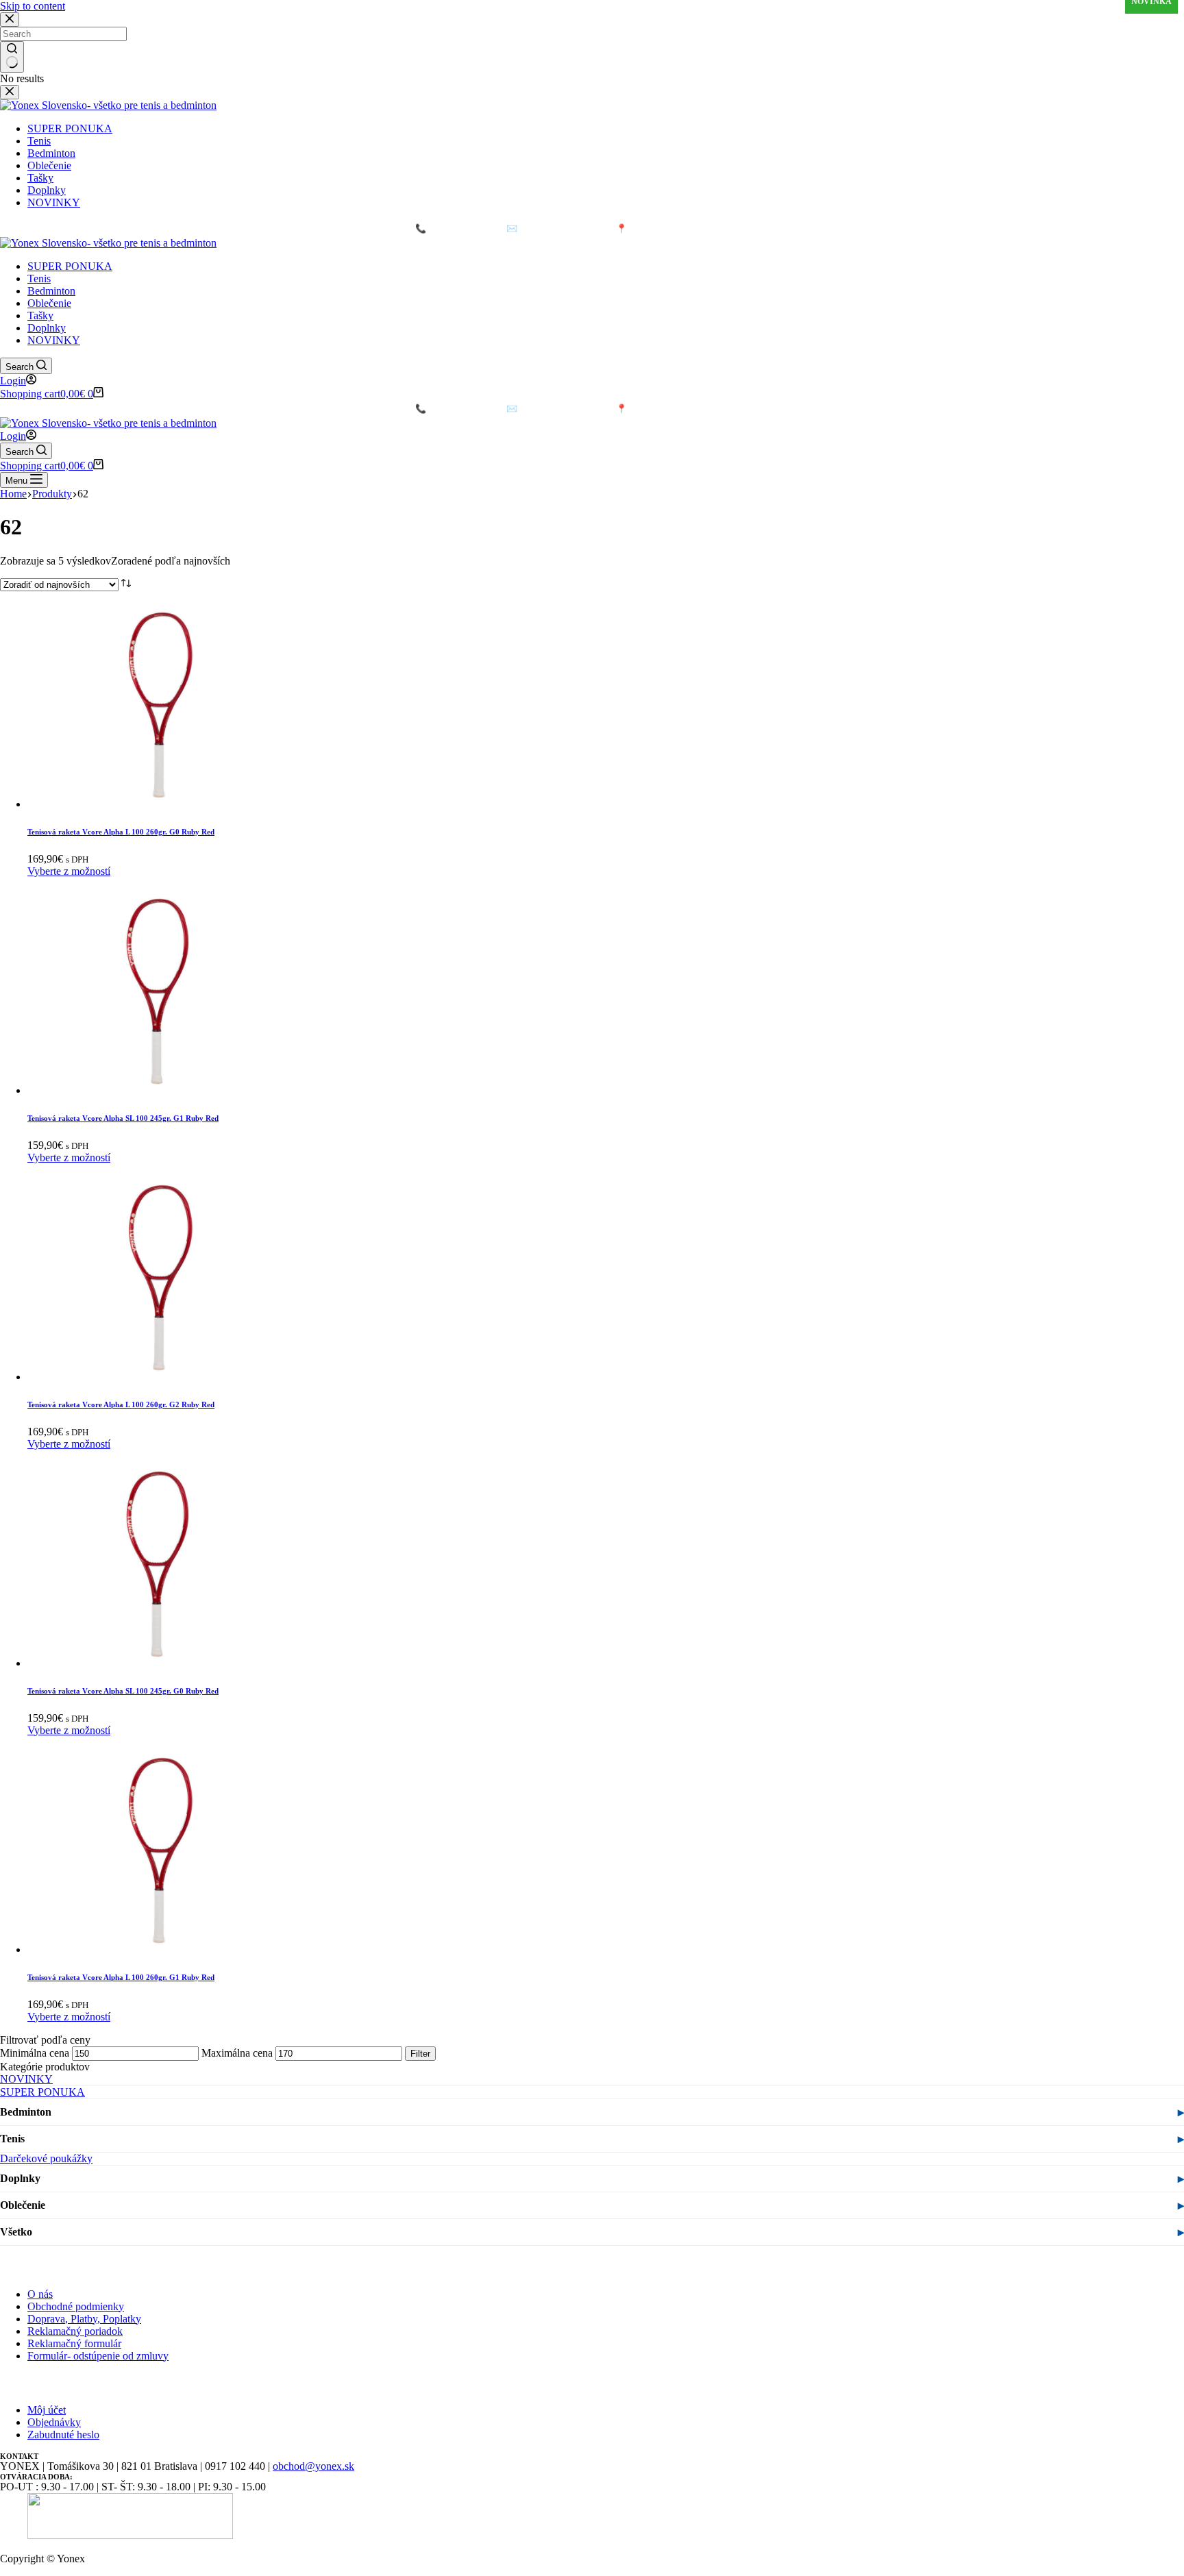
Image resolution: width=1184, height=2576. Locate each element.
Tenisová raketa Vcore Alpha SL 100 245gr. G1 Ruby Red (123, 1118)
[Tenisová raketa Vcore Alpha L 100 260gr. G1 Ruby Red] (158, 1949)
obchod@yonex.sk (313, 2466)
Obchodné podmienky (76, 2306)
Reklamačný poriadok (75, 2331)
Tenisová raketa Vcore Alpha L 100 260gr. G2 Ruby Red (121, 1404)
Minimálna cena (35, 2053)
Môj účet (47, 2410)
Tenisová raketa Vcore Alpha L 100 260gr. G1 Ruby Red (121, 1977)
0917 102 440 (449, 228)
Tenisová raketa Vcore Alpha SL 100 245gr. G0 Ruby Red (123, 1691)
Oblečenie (49, 303)
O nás (40, 2294)
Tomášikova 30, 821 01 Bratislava (693, 228)
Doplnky (47, 328)
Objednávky (54, 2422)
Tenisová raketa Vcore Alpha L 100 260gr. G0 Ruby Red (121, 832)
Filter (420, 2054)
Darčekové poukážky (46, 2158)
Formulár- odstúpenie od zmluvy (98, 2356)
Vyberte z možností (69, 871)
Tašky (40, 315)
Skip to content (33, 6)
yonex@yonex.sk (549, 228)
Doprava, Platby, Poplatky (84, 2319)
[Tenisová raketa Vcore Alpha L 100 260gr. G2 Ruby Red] (158, 1377)
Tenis (39, 278)
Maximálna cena (237, 2053)
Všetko (16, 2232)
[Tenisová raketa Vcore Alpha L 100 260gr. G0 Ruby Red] (158, 804)
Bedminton (51, 291)
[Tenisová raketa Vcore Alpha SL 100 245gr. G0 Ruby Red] (158, 1663)
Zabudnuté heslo (63, 2435)
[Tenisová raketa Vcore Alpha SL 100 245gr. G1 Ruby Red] (158, 1090)
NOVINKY (54, 340)
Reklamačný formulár (74, 2343)
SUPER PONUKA (70, 266)
